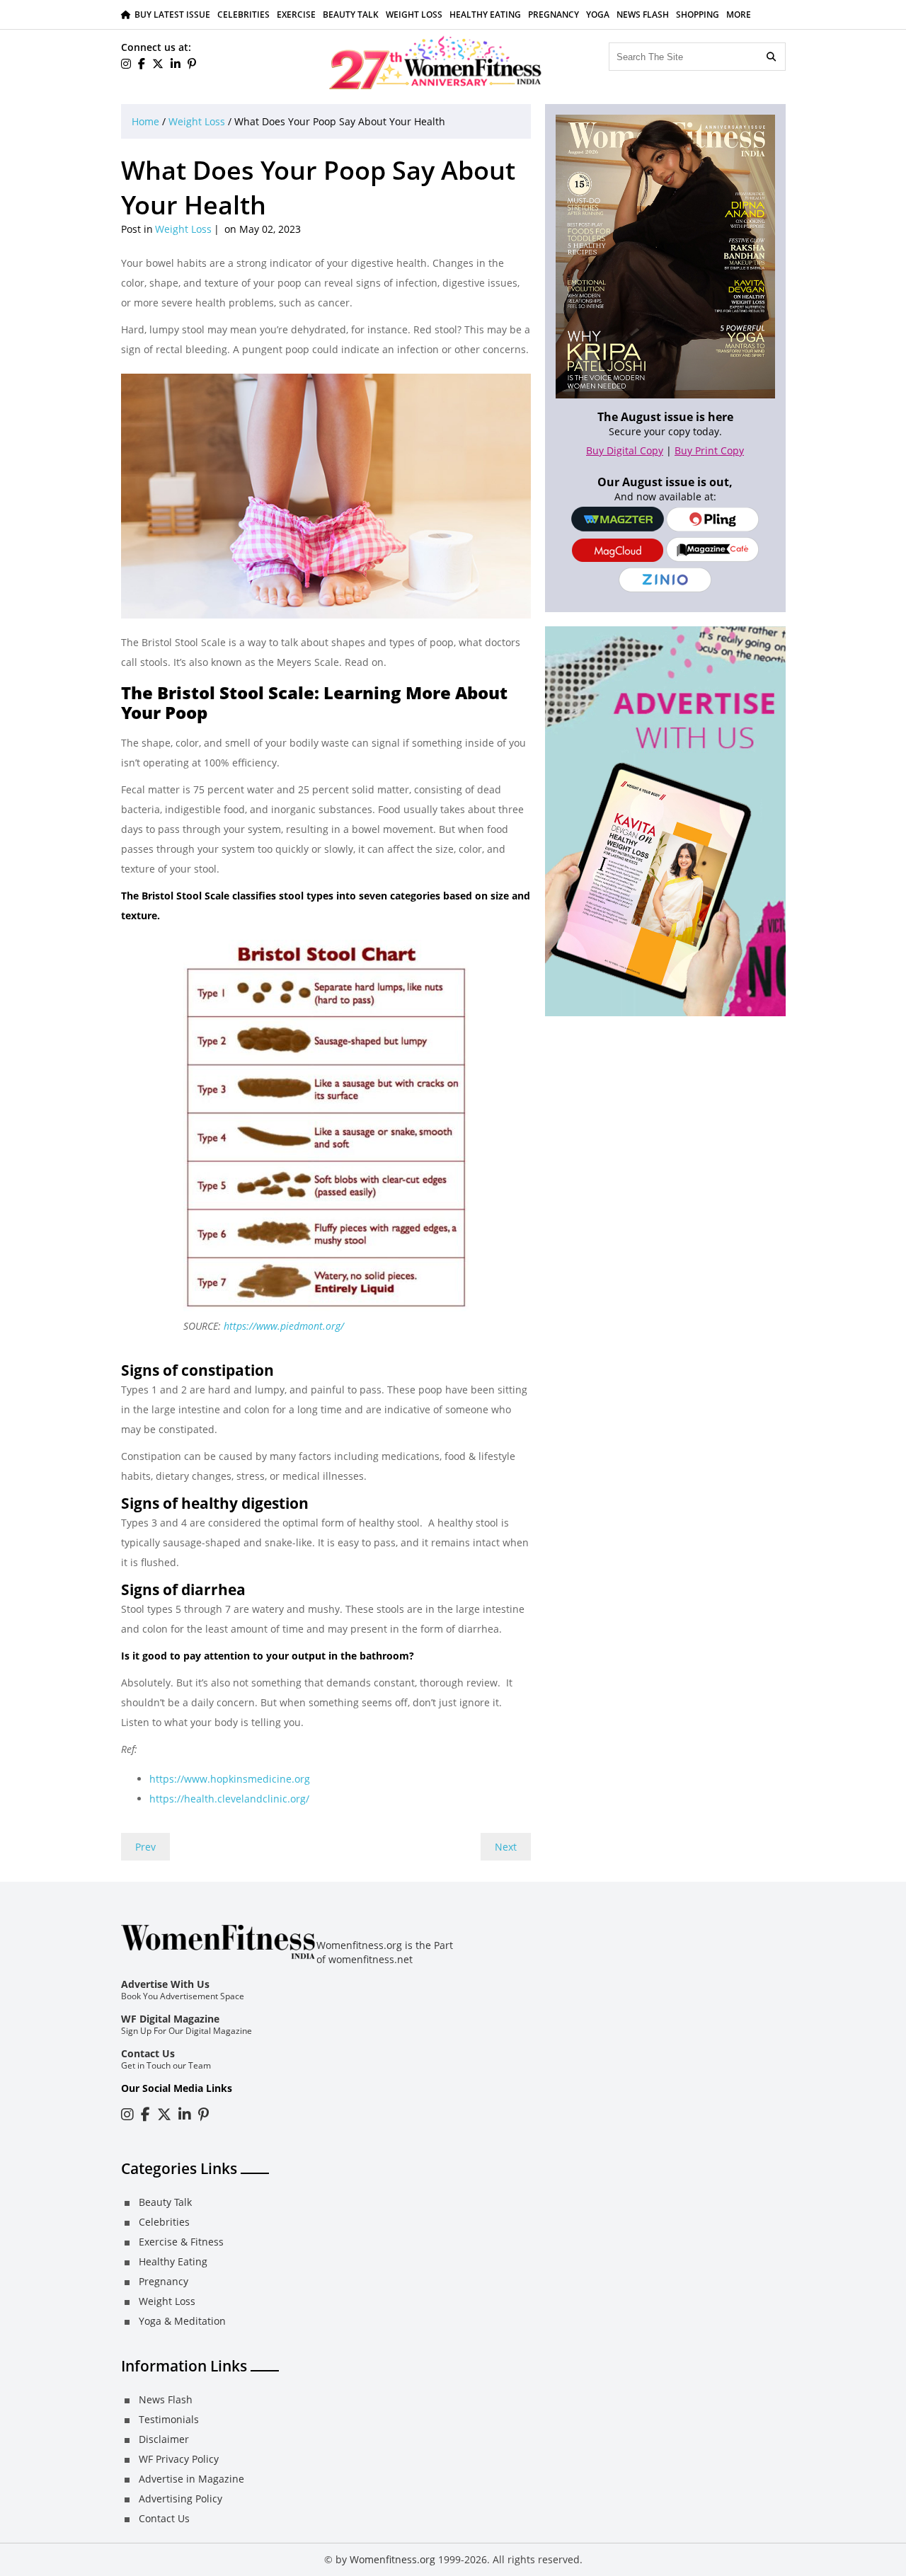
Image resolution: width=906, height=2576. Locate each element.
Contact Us (148, 2053)
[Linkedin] (176, 64)
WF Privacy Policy (179, 2459)
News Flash (643, 15)
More (739, 15)
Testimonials (169, 2419)
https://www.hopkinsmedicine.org (230, 1779)
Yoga (598, 15)
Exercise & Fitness (181, 2242)
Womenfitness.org (392, 2559)
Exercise (296, 15)
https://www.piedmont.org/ (284, 1326)
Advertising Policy (180, 2499)
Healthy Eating (485, 15)
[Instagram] (127, 2114)
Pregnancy (554, 15)
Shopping (698, 15)
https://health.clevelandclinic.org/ (229, 1799)
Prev (145, 1847)
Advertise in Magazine (191, 2479)
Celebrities (243, 15)
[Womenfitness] (435, 62)
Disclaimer (164, 2439)
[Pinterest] (192, 64)
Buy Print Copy (709, 450)
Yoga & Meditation (182, 2321)
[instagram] (126, 64)
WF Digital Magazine (170, 2019)
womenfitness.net (371, 1959)
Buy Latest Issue (172, 15)
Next (506, 1847)
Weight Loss (414, 15)
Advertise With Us (165, 1984)
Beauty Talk (351, 15)
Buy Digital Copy (625, 450)
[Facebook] (142, 64)
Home (145, 121)
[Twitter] (158, 64)
